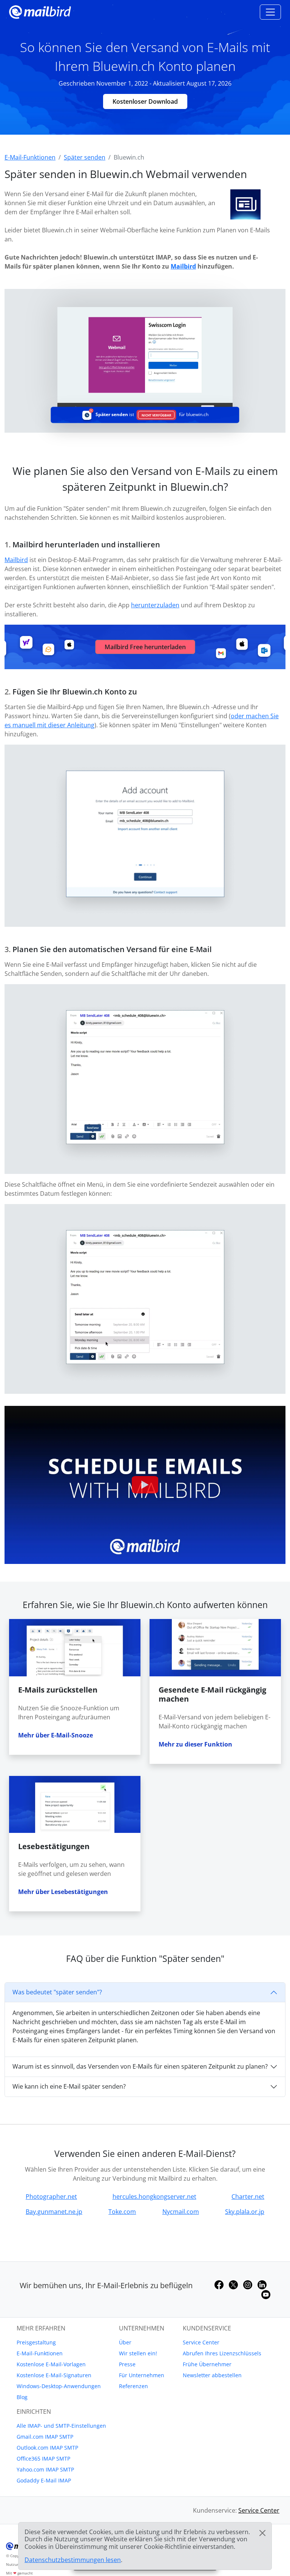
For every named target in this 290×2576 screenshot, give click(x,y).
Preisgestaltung (36, 2342)
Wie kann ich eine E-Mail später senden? (69, 2086)
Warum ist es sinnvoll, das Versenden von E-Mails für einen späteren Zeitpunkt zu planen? (140, 2066)
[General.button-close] (262, 2533)
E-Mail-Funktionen (40, 2353)
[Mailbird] (40, 11)
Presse (127, 2364)
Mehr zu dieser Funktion (195, 1744)
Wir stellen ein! (138, 2353)
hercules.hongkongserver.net (154, 2197)
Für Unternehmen (142, 2375)
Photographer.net (51, 2197)
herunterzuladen (155, 605)
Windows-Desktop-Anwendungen (59, 2386)
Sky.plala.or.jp (245, 2212)
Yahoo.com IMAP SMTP (45, 2469)
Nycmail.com (181, 2212)
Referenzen (133, 2386)
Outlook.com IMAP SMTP (47, 2448)
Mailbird (183, 266)
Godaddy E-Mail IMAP (44, 2480)
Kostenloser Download (145, 101)
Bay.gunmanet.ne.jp (54, 2212)
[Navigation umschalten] (270, 12)
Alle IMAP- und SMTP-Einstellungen (61, 2426)
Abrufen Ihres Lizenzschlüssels (222, 2353)
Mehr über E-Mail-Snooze (56, 1735)
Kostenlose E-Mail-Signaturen (54, 2375)
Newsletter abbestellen (212, 2375)
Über (125, 2342)
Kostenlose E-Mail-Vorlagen (51, 2364)
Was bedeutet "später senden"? (57, 1992)
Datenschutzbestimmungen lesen (73, 2560)
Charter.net (248, 2197)
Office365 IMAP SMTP (43, 2458)
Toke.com (122, 2212)
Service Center (201, 2342)
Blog (22, 2397)
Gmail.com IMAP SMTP (45, 2437)
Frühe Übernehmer (207, 2364)
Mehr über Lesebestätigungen (63, 1892)
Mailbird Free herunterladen (145, 647)
